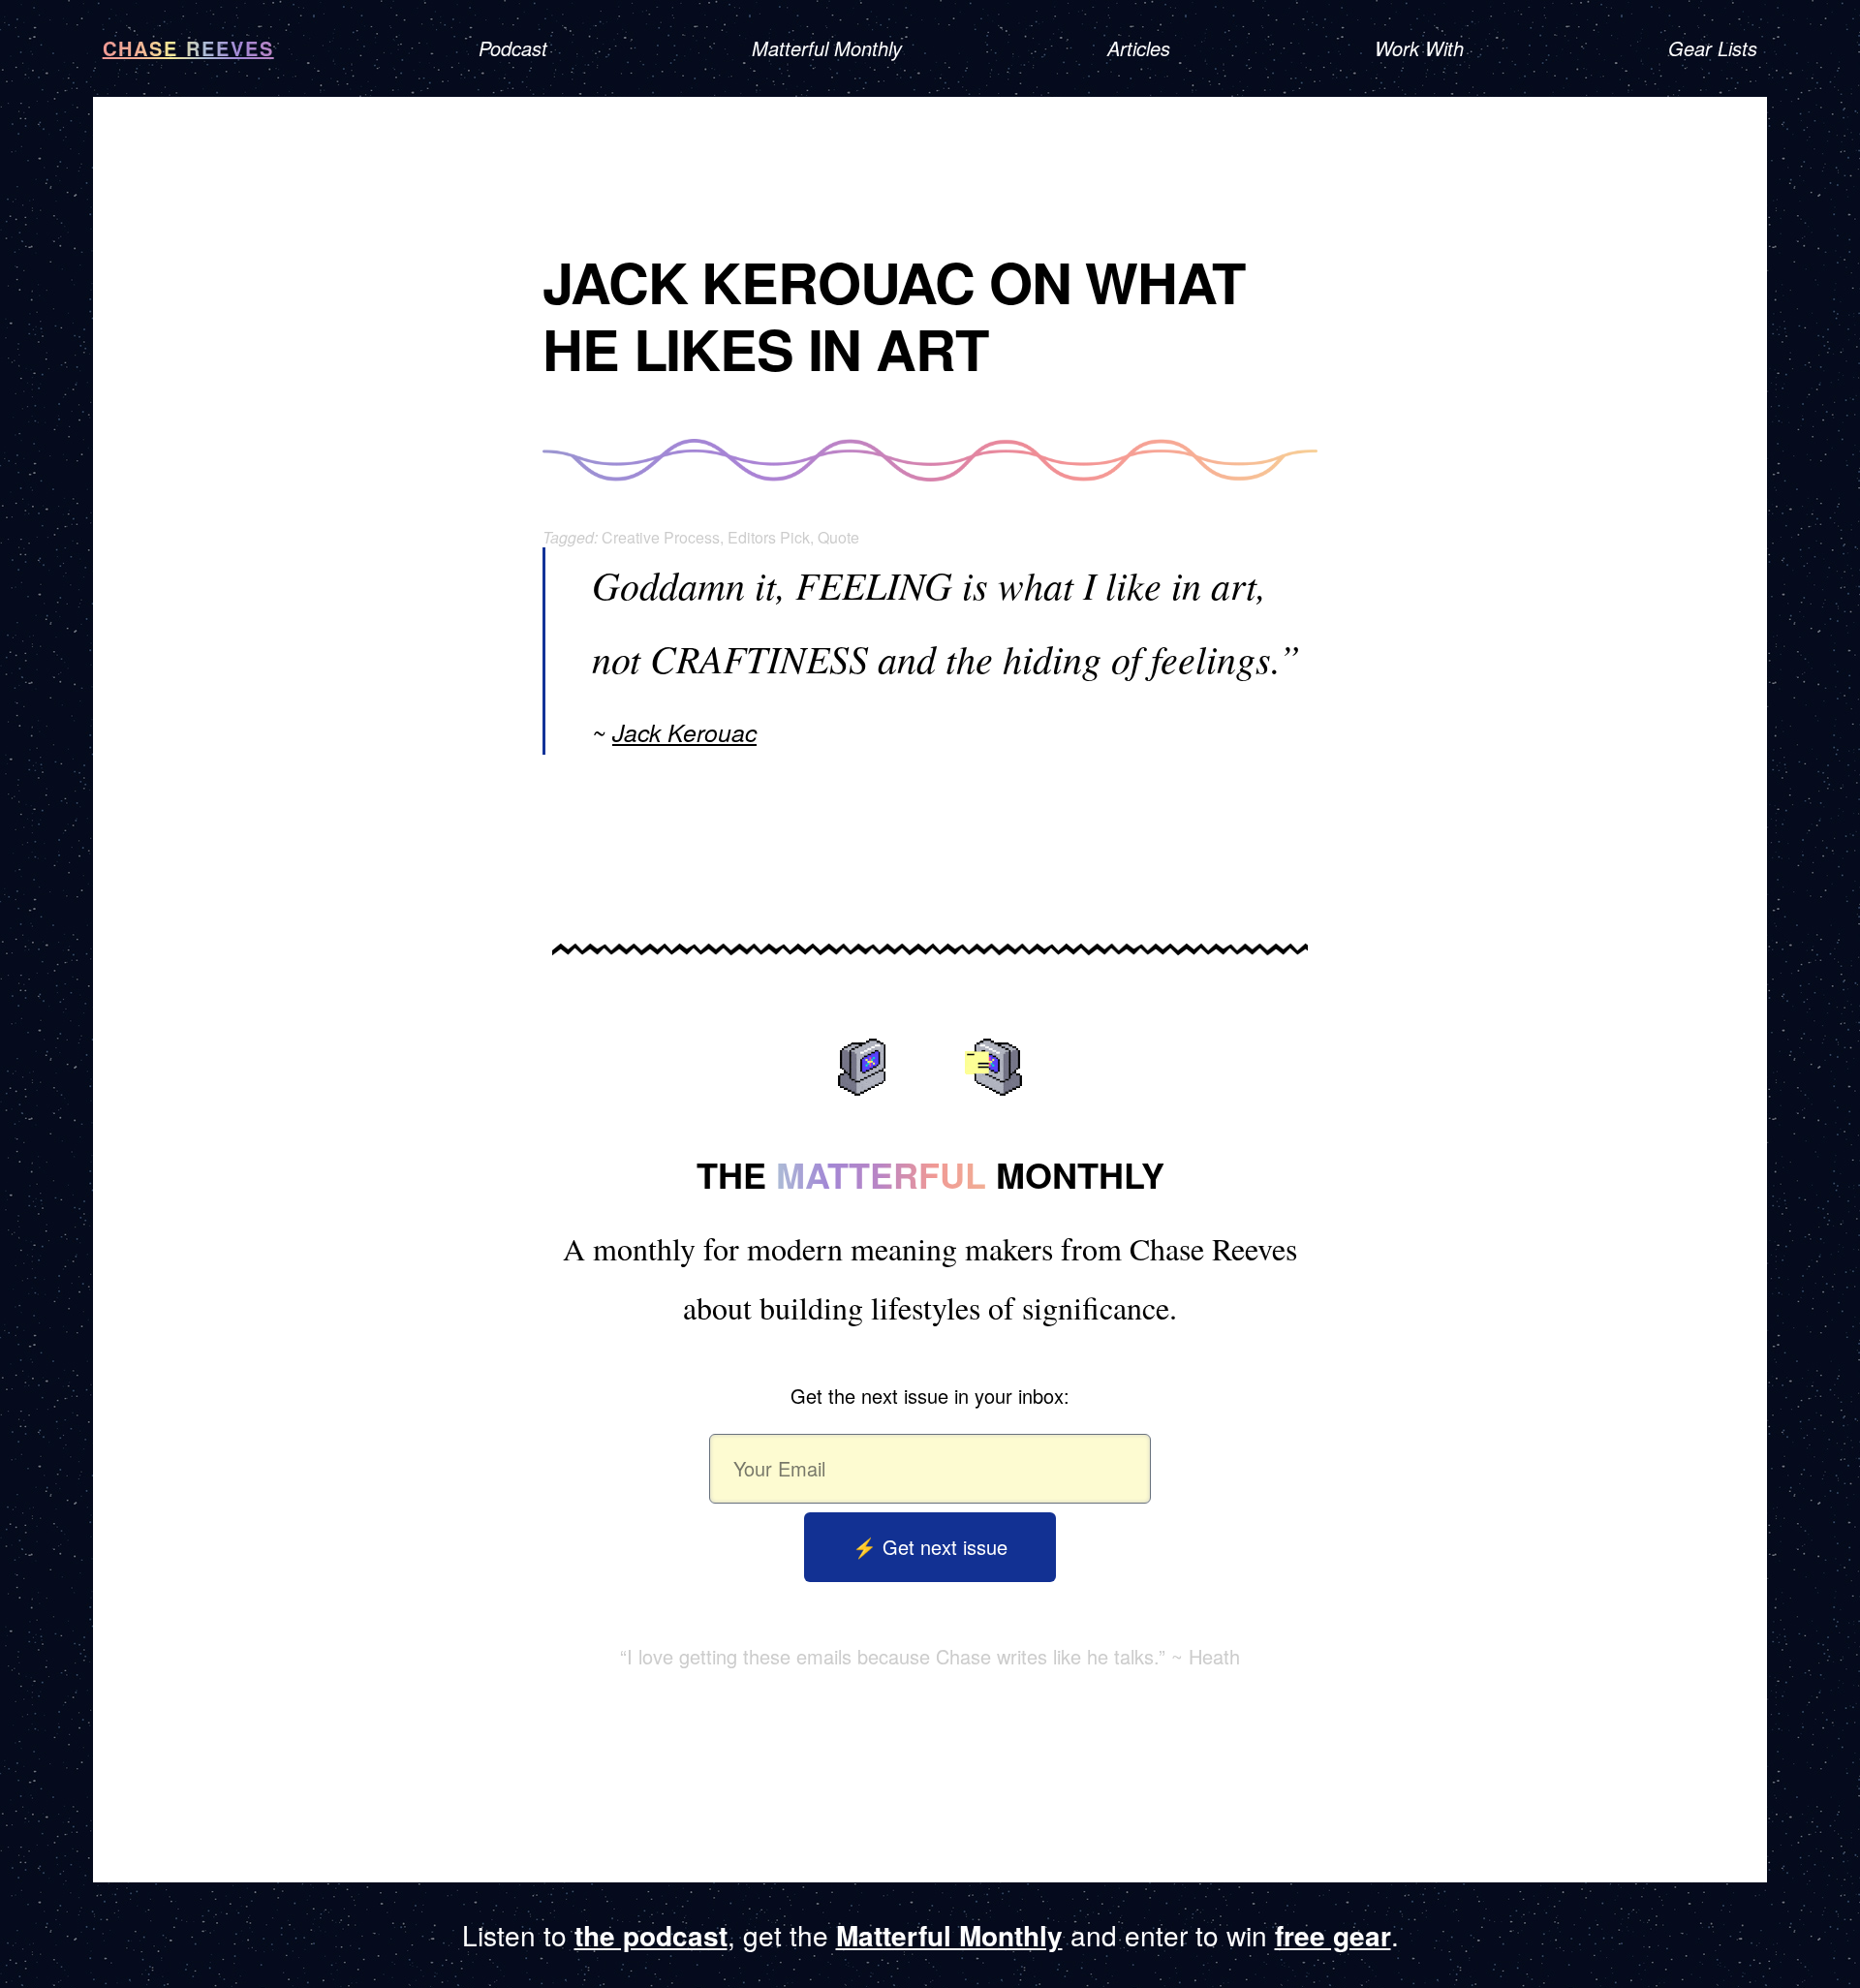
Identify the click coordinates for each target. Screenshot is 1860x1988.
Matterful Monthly (827, 48)
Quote (838, 537)
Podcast (513, 48)
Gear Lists (1713, 48)
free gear (1333, 1935)
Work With (1419, 48)
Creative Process (661, 537)
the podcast (651, 1935)
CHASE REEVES (188, 48)
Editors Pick (769, 537)
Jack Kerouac (684, 732)
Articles (1139, 48)
